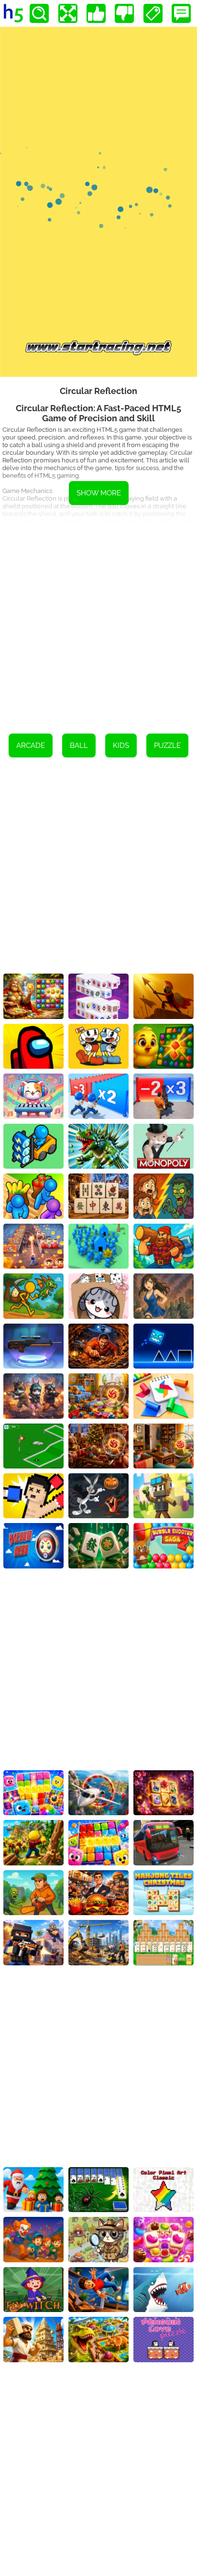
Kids (121, 745)
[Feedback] (181, 13)
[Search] (39, 13)
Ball (79, 745)
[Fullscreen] (68, 13)
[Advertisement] (98, 621)
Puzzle (167, 745)
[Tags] (153, 13)
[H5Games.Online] (13, 13)
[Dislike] (124, 13)
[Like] (96, 13)
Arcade (31, 745)
